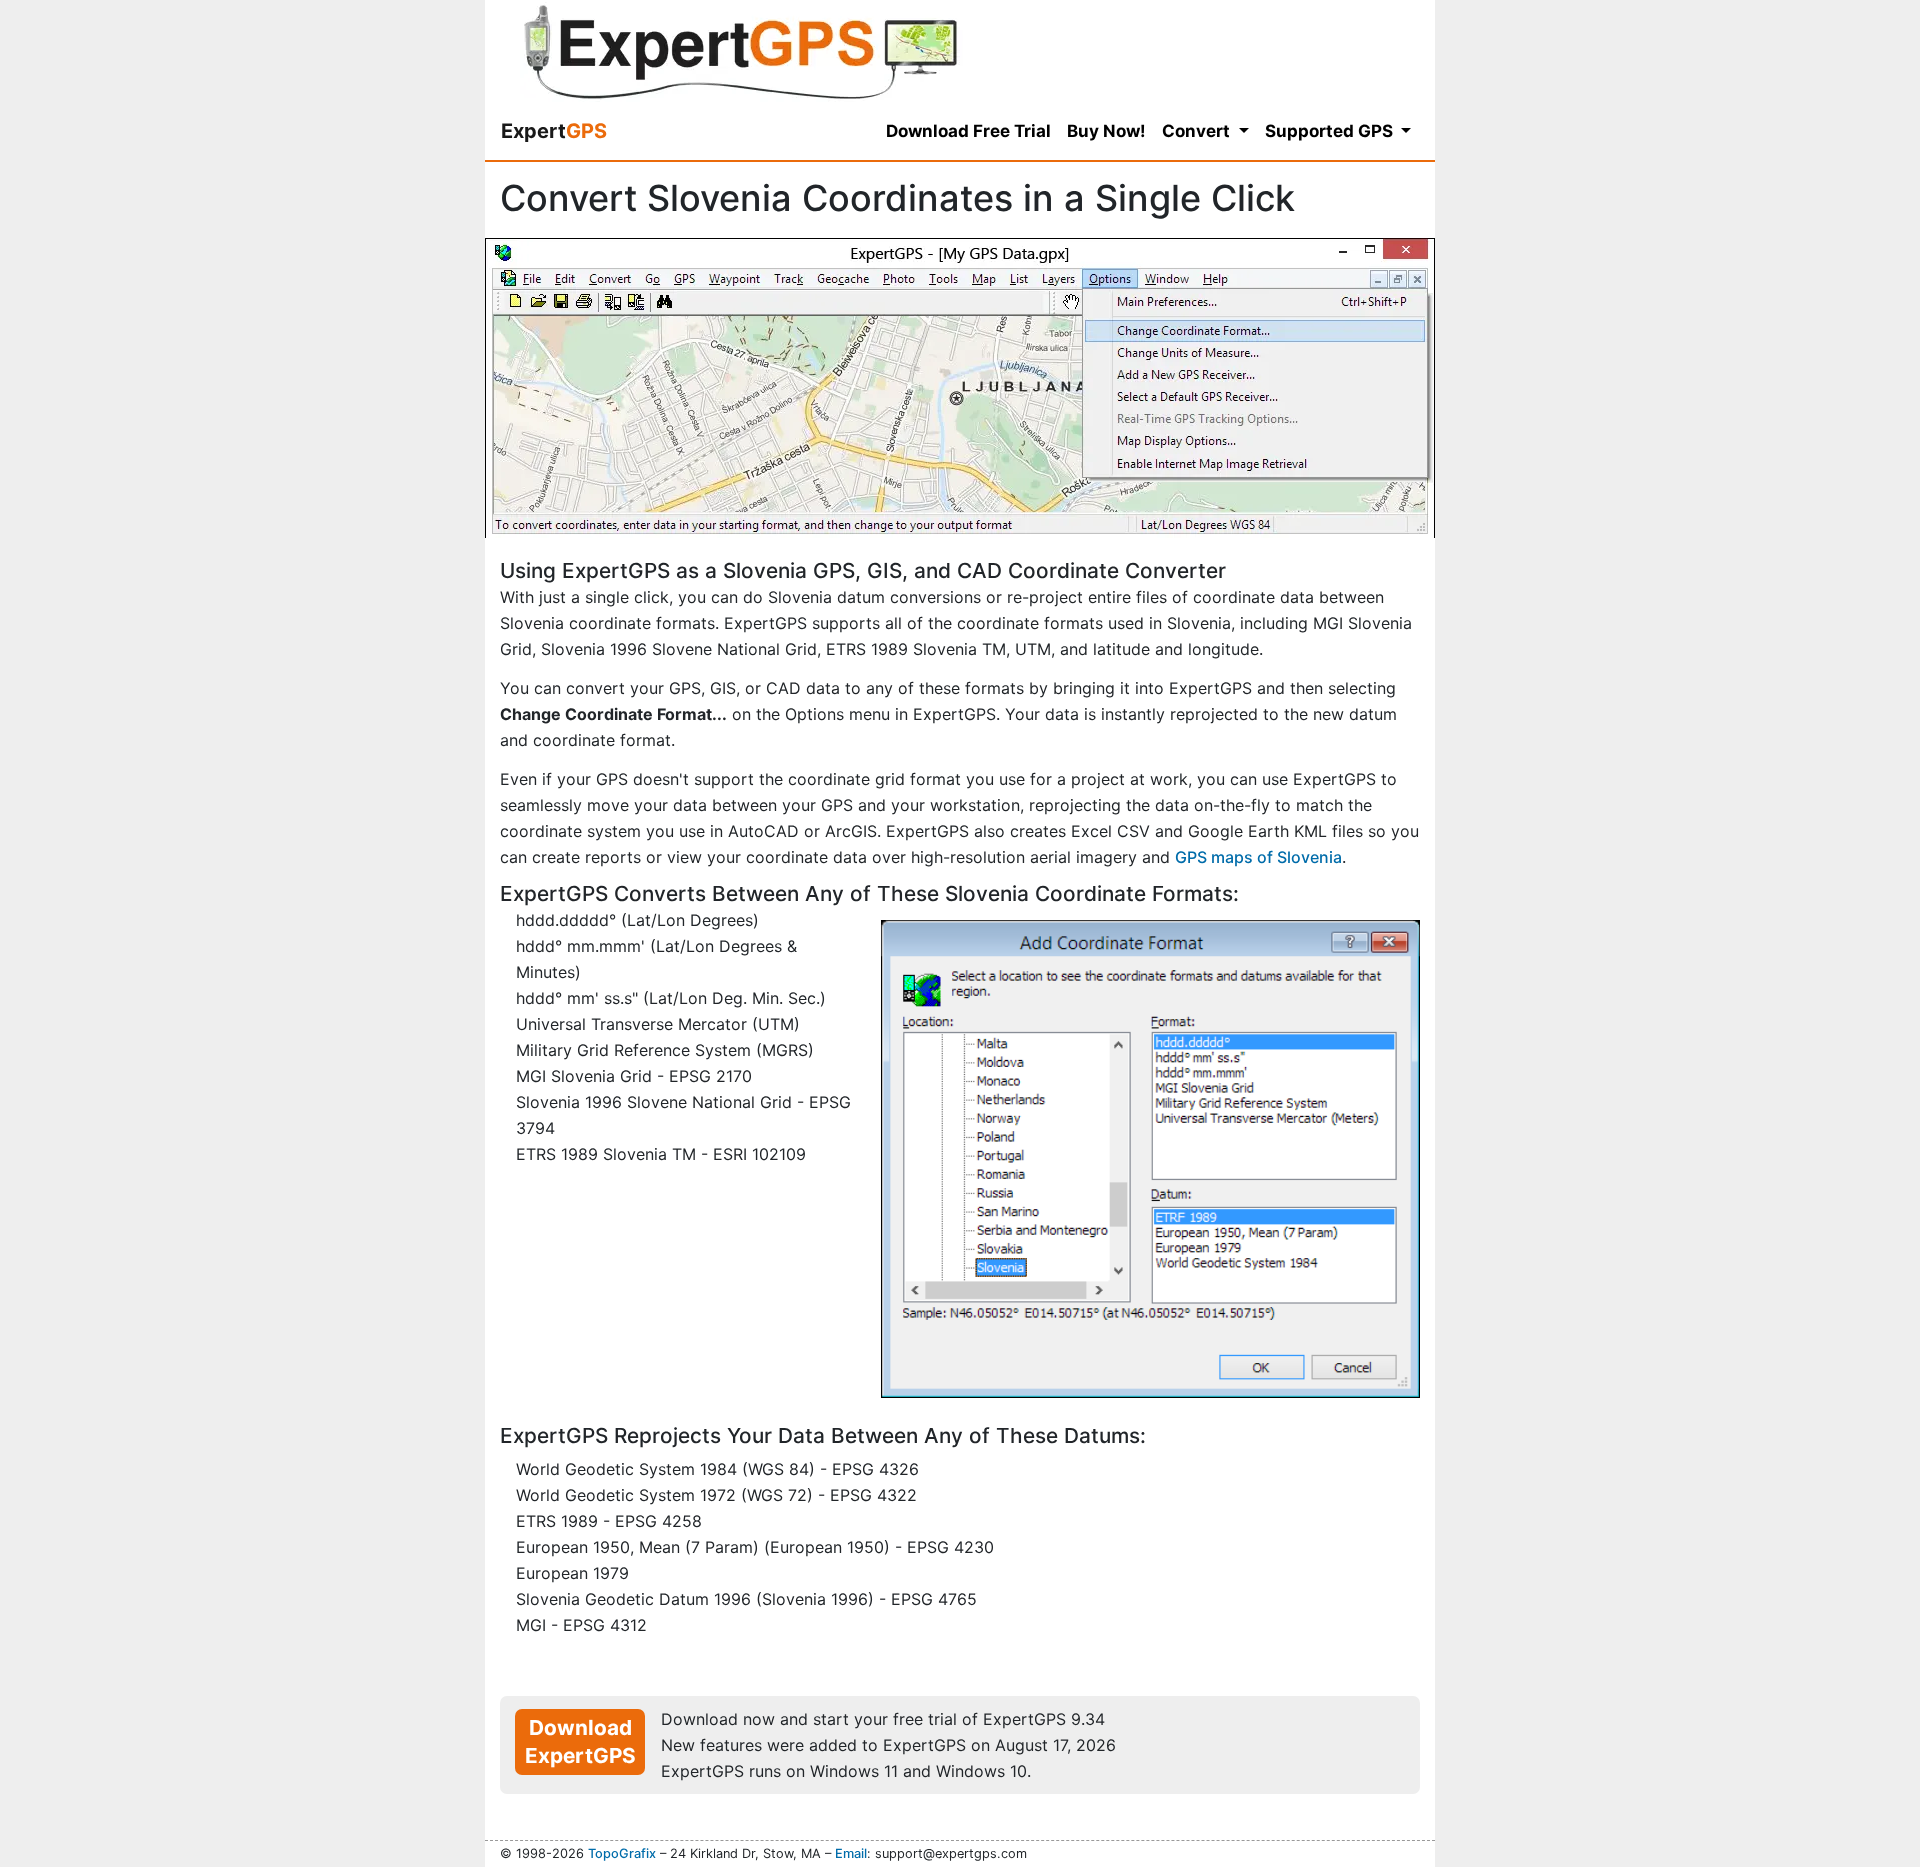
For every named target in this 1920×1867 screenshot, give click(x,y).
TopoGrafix (622, 1853)
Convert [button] (1198, 131)
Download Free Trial (968, 131)
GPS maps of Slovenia (1258, 857)
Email (851, 1853)
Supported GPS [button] (1331, 131)
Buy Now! (1106, 131)
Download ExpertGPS (580, 1741)
